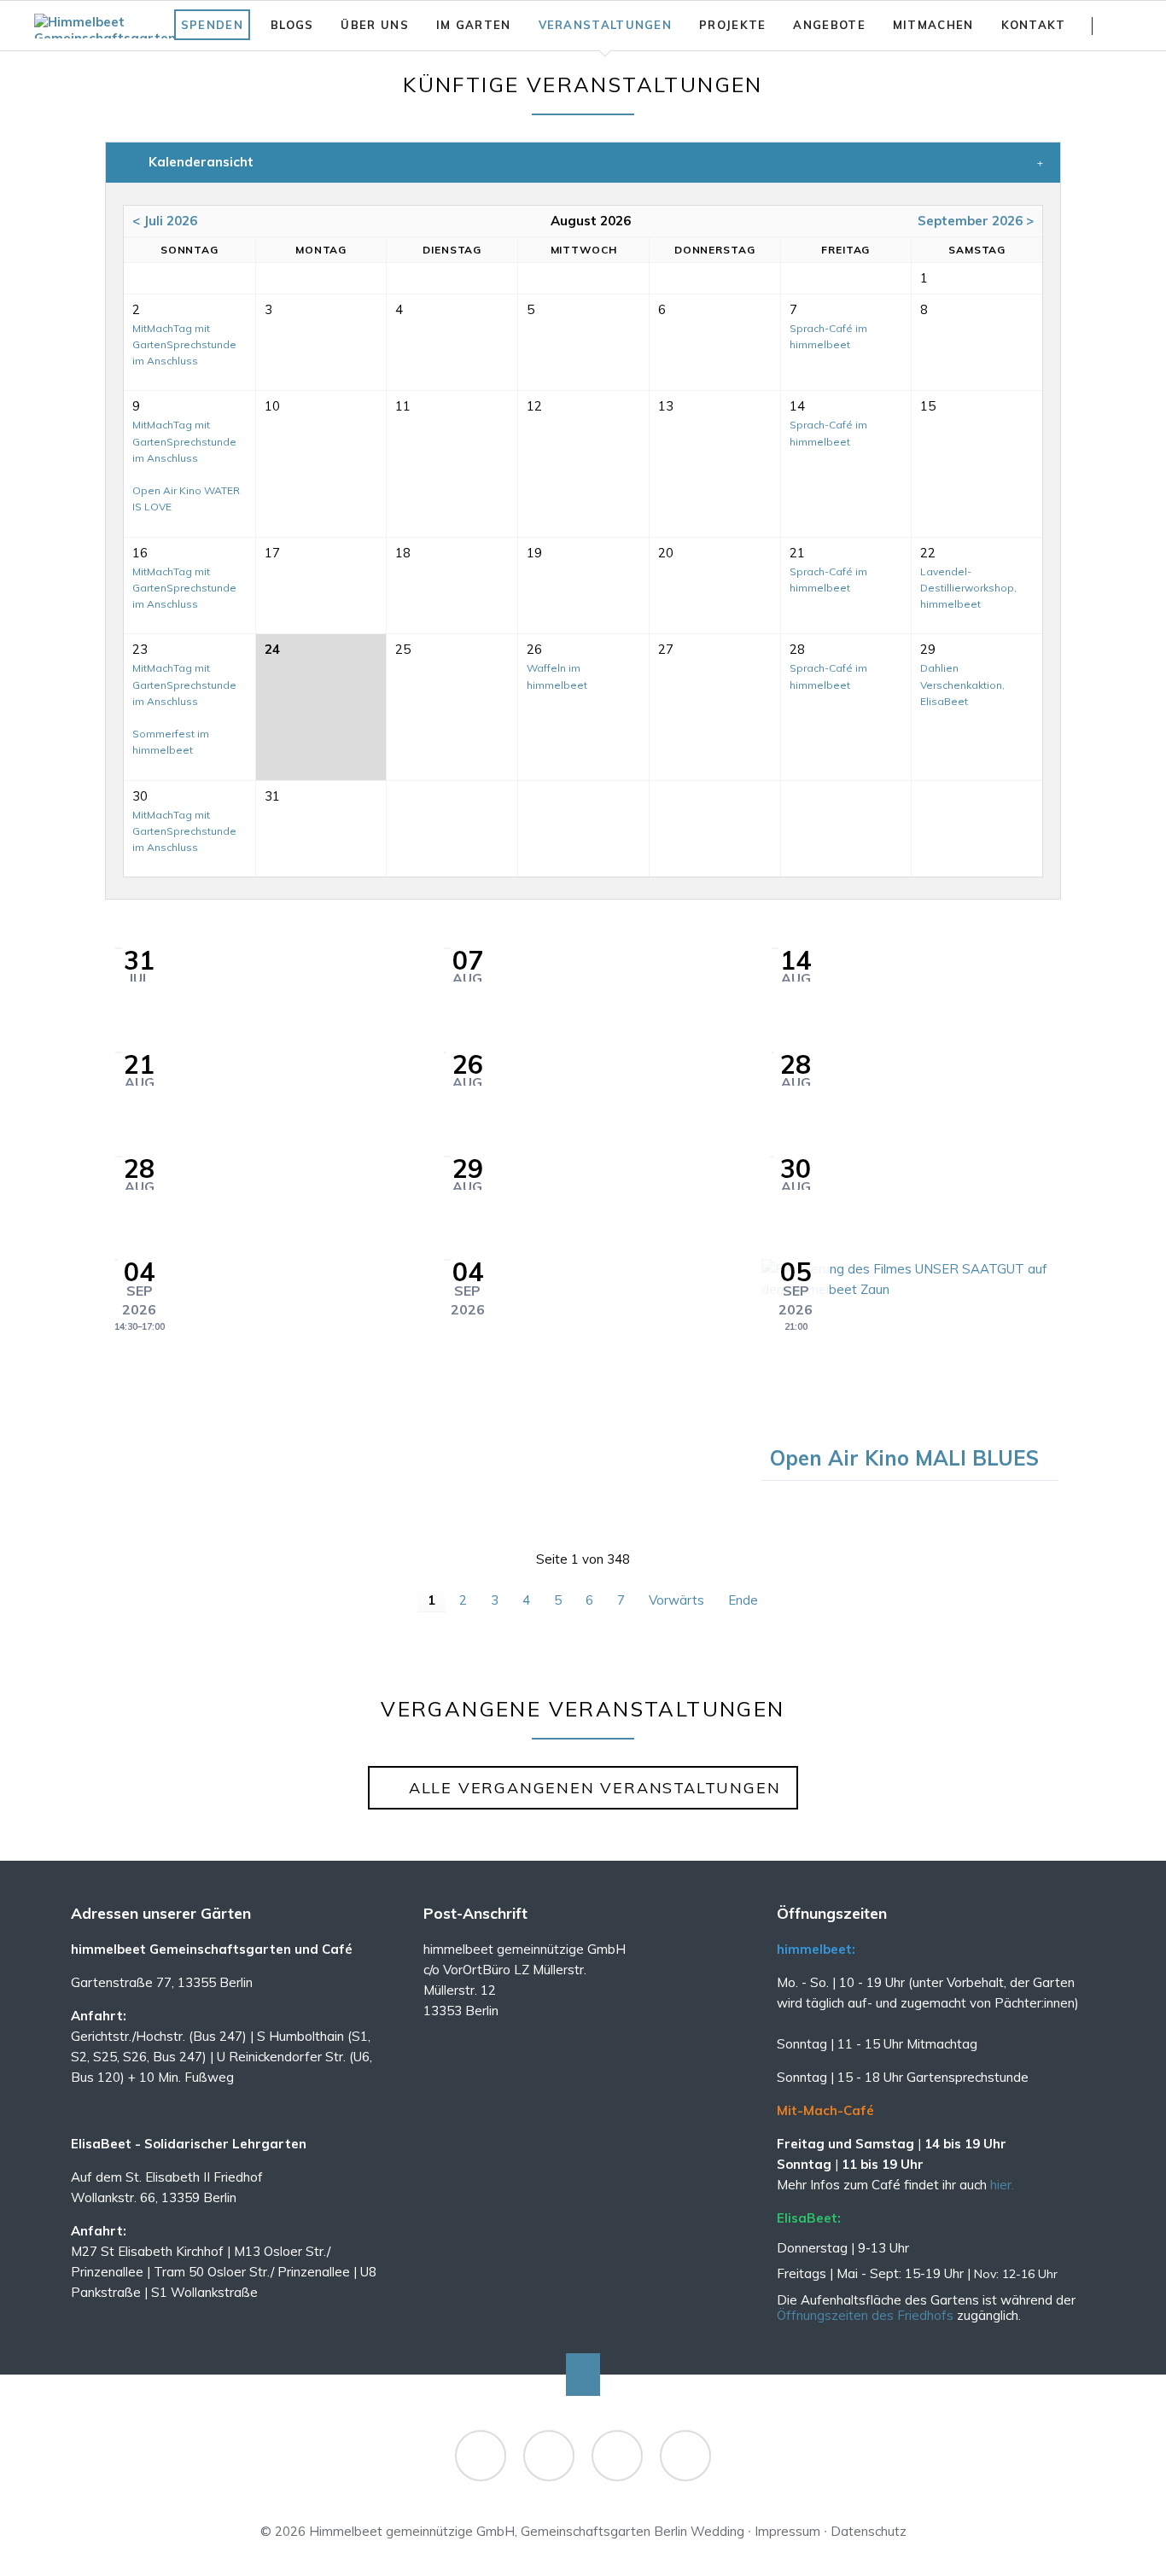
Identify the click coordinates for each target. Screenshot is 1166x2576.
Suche (1125, 26)
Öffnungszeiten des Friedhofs (867, 2315)
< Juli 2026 (165, 221)
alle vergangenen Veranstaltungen (592, 1788)
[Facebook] (481, 2456)
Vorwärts (676, 1600)
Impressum (787, 2531)
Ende (743, 1600)
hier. (1002, 2185)
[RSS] (617, 2456)
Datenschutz (869, 2531)
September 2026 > (976, 221)
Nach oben (583, 2375)
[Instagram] (549, 2456)
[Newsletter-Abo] (685, 2456)
